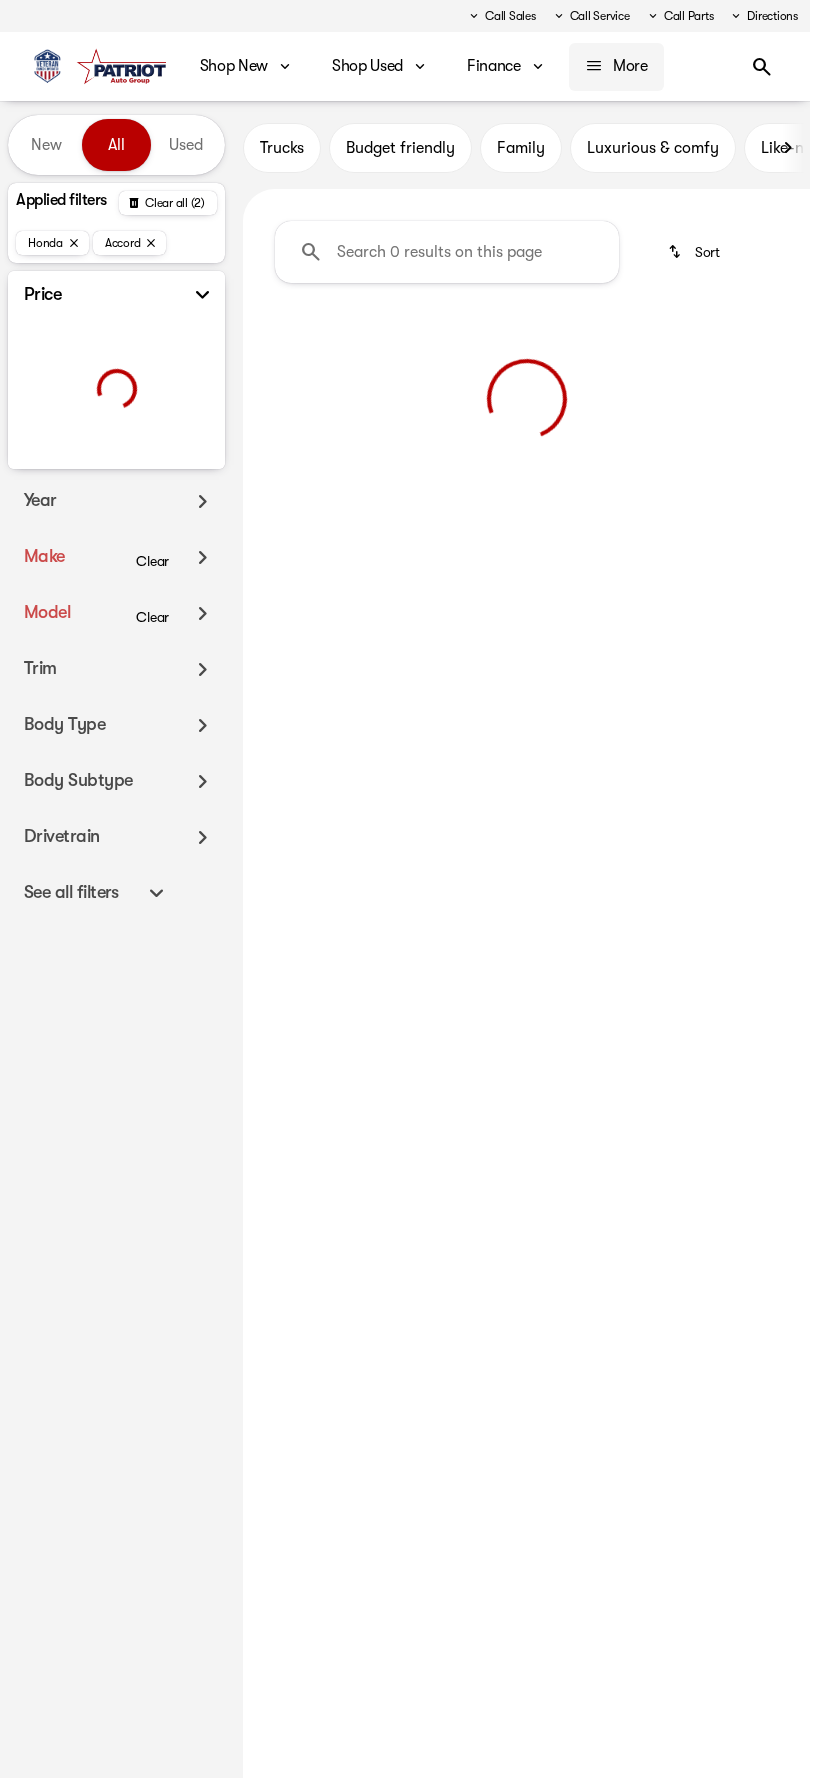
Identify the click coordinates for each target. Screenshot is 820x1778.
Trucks (282, 148)
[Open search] (762, 67)
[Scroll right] (788, 148)
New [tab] (46, 145)
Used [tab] (186, 145)
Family (521, 148)
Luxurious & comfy (653, 148)
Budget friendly (400, 148)
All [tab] (116, 145)
